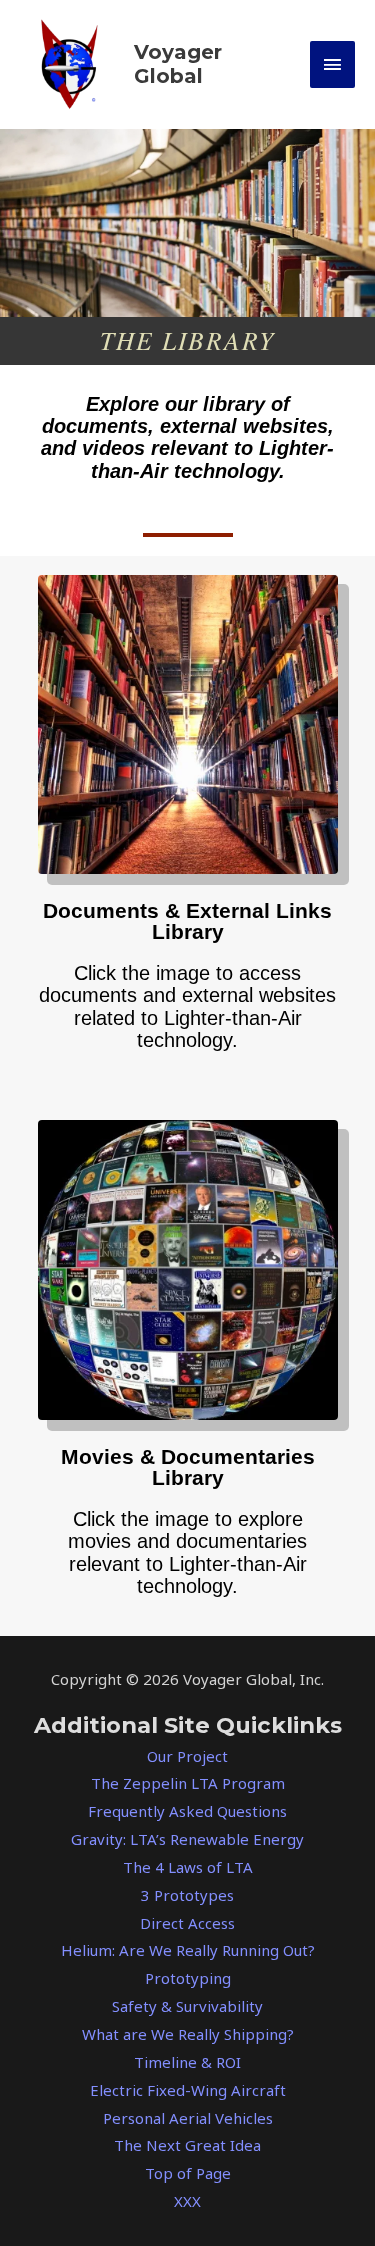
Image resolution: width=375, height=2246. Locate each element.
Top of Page (188, 2173)
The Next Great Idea (187, 2145)
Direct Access (187, 1923)
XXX (187, 2201)
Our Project (187, 1756)
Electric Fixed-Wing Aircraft (188, 2090)
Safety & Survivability (187, 2006)
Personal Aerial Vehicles (188, 2118)
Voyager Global (178, 64)
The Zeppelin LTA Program (188, 1783)
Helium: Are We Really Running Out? (188, 1950)
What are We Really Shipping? (188, 2034)
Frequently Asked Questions (187, 1811)
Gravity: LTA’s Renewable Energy (187, 1839)
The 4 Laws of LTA (188, 1867)
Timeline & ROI (187, 2062)
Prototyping (188, 1978)
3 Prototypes (187, 1895)
